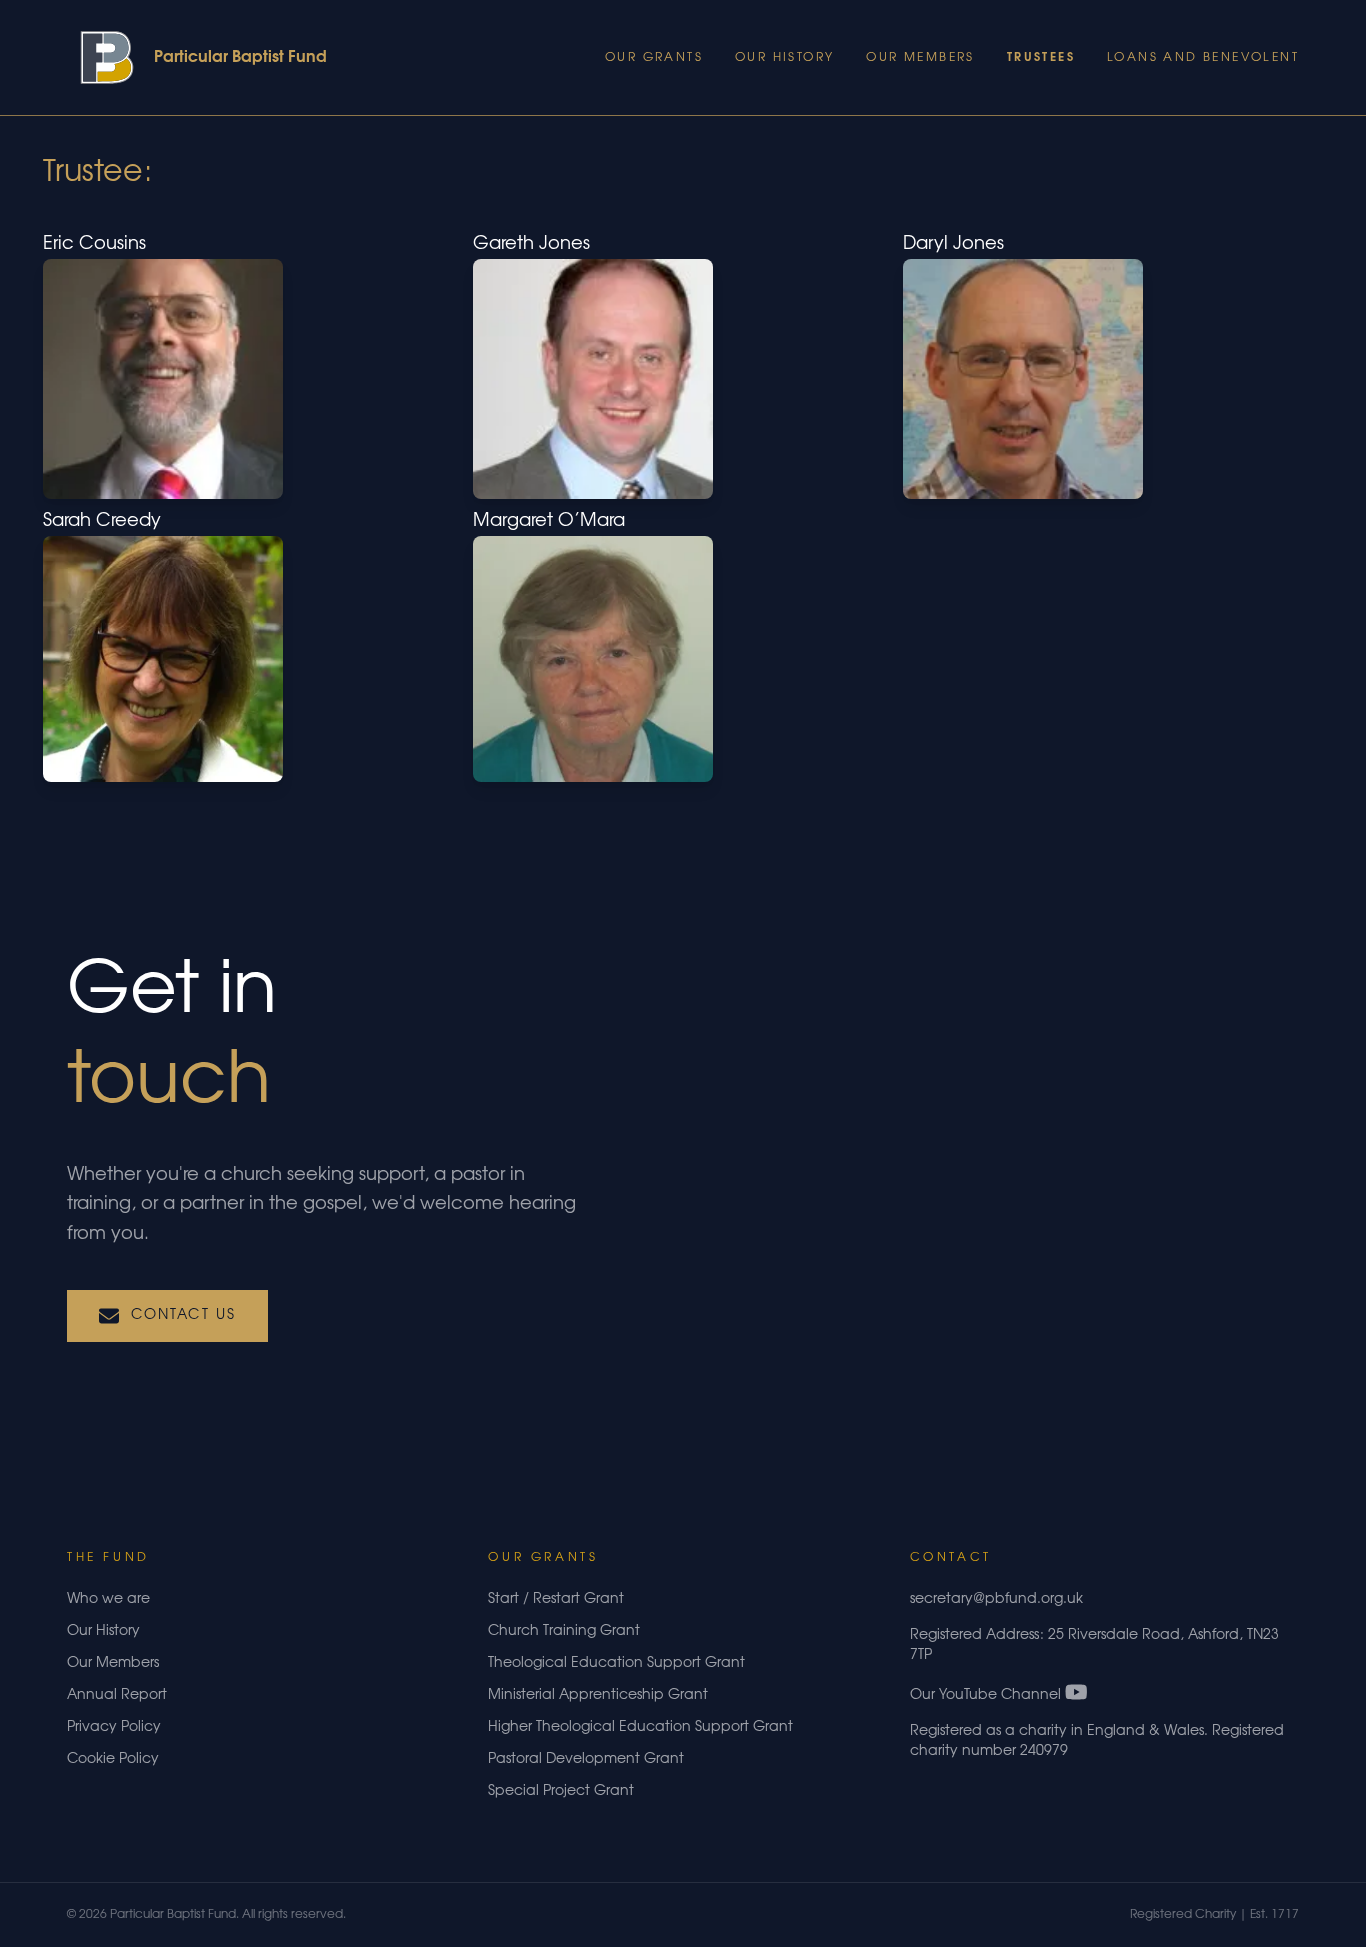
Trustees (1041, 58)
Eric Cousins (94, 245)
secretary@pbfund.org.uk (996, 1600)
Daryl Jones (953, 245)
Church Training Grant (564, 1632)
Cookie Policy (113, 1760)
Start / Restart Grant (556, 1600)
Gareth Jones (531, 245)
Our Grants (654, 58)
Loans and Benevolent (1203, 58)
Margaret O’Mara (549, 522)
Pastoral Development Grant (586, 1760)
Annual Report (117, 1696)
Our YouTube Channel (987, 1696)
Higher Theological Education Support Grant (640, 1728)
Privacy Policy (114, 1728)
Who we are (108, 1600)
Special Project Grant (561, 1792)
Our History (784, 58)
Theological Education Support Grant (616, 1664)
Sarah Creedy (102, 522)
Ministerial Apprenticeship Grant (598, 1696)
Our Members (920, 58)
